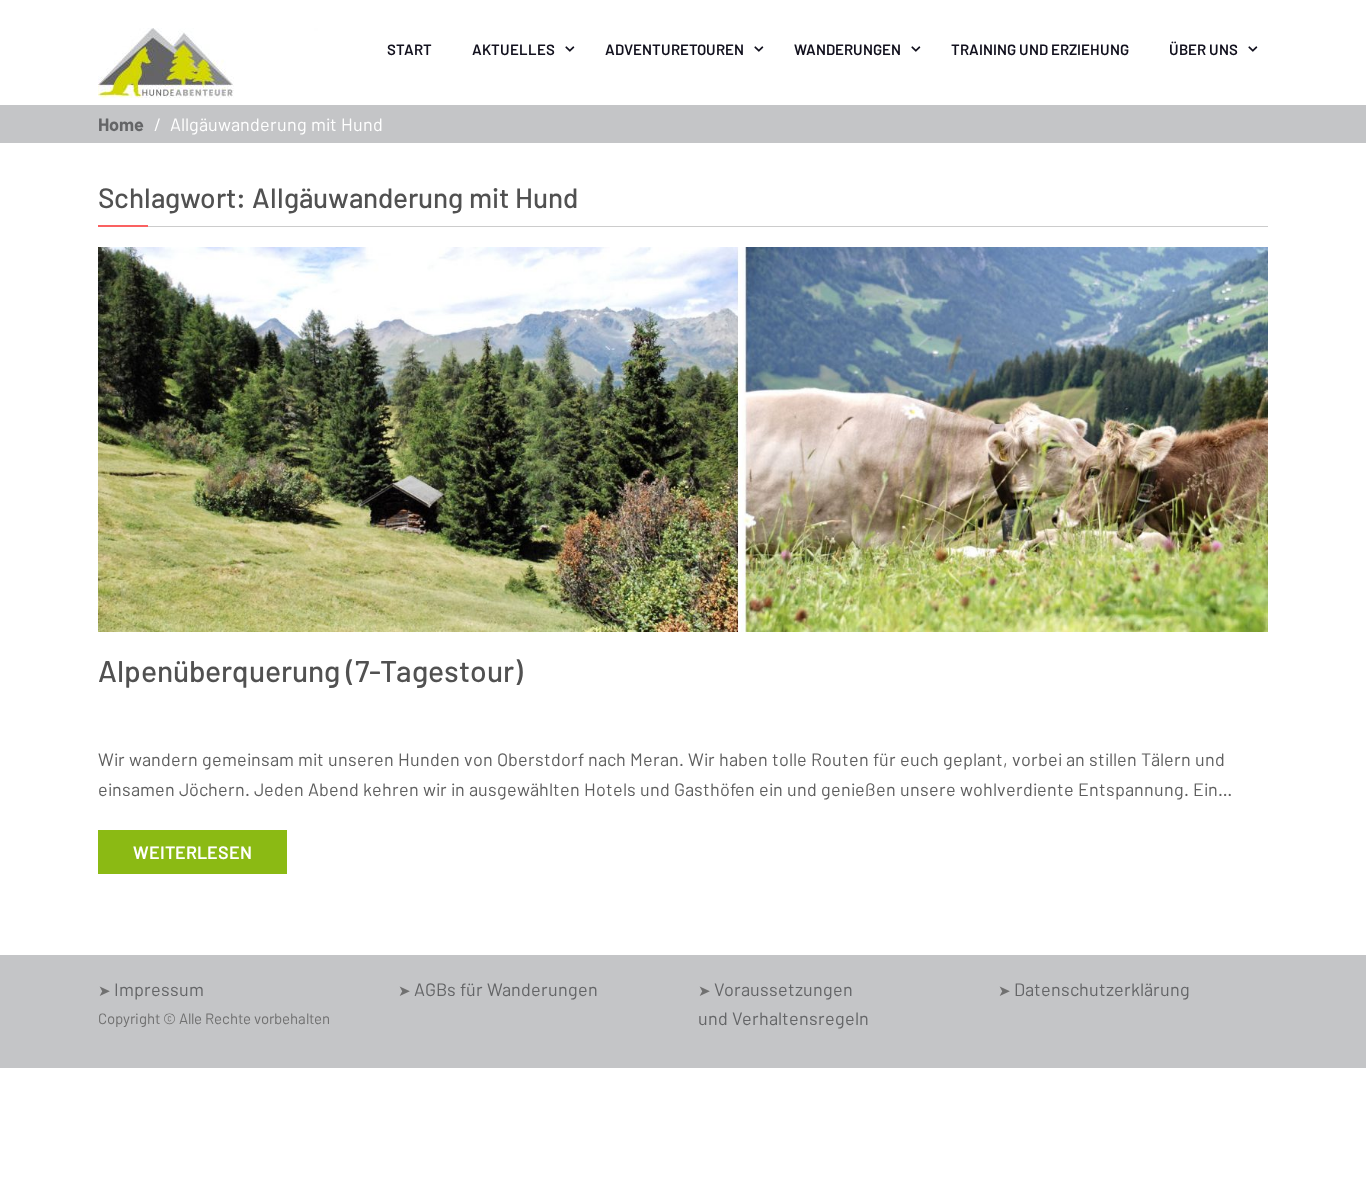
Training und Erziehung (1040, 49)
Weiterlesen (192, 852)
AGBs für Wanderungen (506, 989)
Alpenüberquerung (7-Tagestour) (310, 670)
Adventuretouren (674, 49)
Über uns (1203, 49)
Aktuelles (513, 49)
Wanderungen (847, 49)
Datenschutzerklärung (1102, 989)
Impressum (159, 989)
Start (409, 49)
